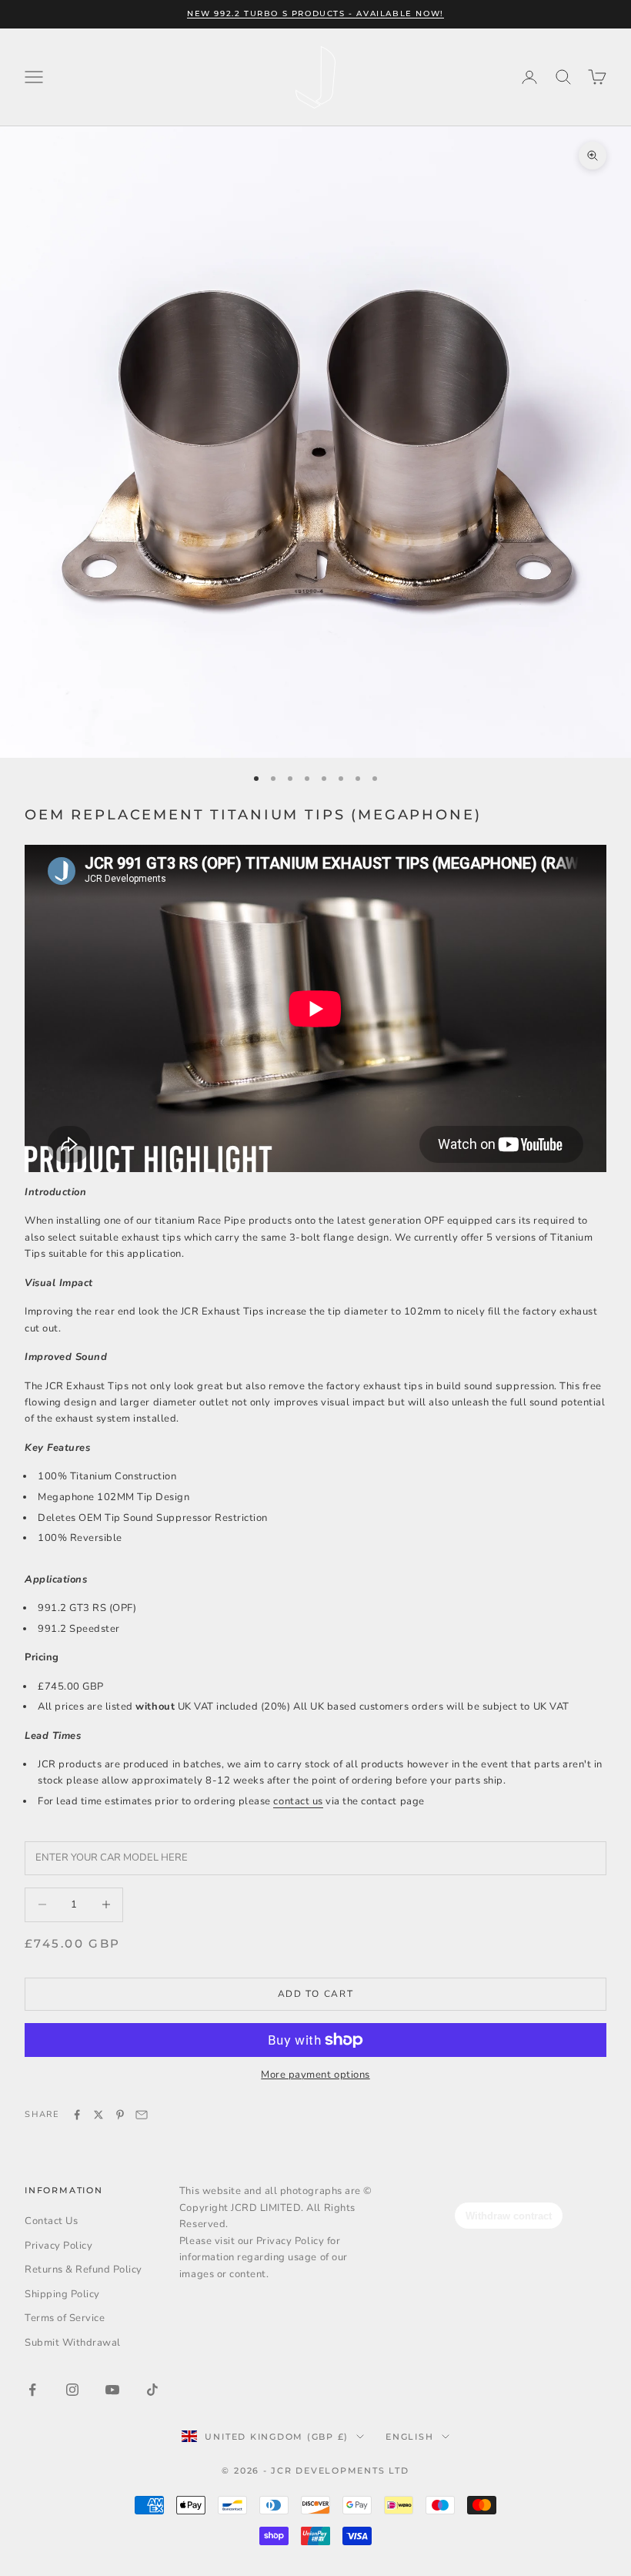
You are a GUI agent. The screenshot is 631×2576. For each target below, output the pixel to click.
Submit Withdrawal (73, 2343)
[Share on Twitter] (98, 2115)
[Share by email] (142, 2115)
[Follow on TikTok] (152, 2390)
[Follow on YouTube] (112, 2390)
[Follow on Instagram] (72, 2390)
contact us (298, 1801)
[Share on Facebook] (77, 2115)
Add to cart (315, 1994)
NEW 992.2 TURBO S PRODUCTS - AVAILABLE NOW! (315, 13)
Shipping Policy (62, 2294)
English (409, 2437)
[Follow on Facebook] (32, 2390)
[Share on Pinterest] (120, 2115)
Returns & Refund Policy (83, 2269)
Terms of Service (65, 2318)
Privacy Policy (58, 2246)
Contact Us (51, 2221)
